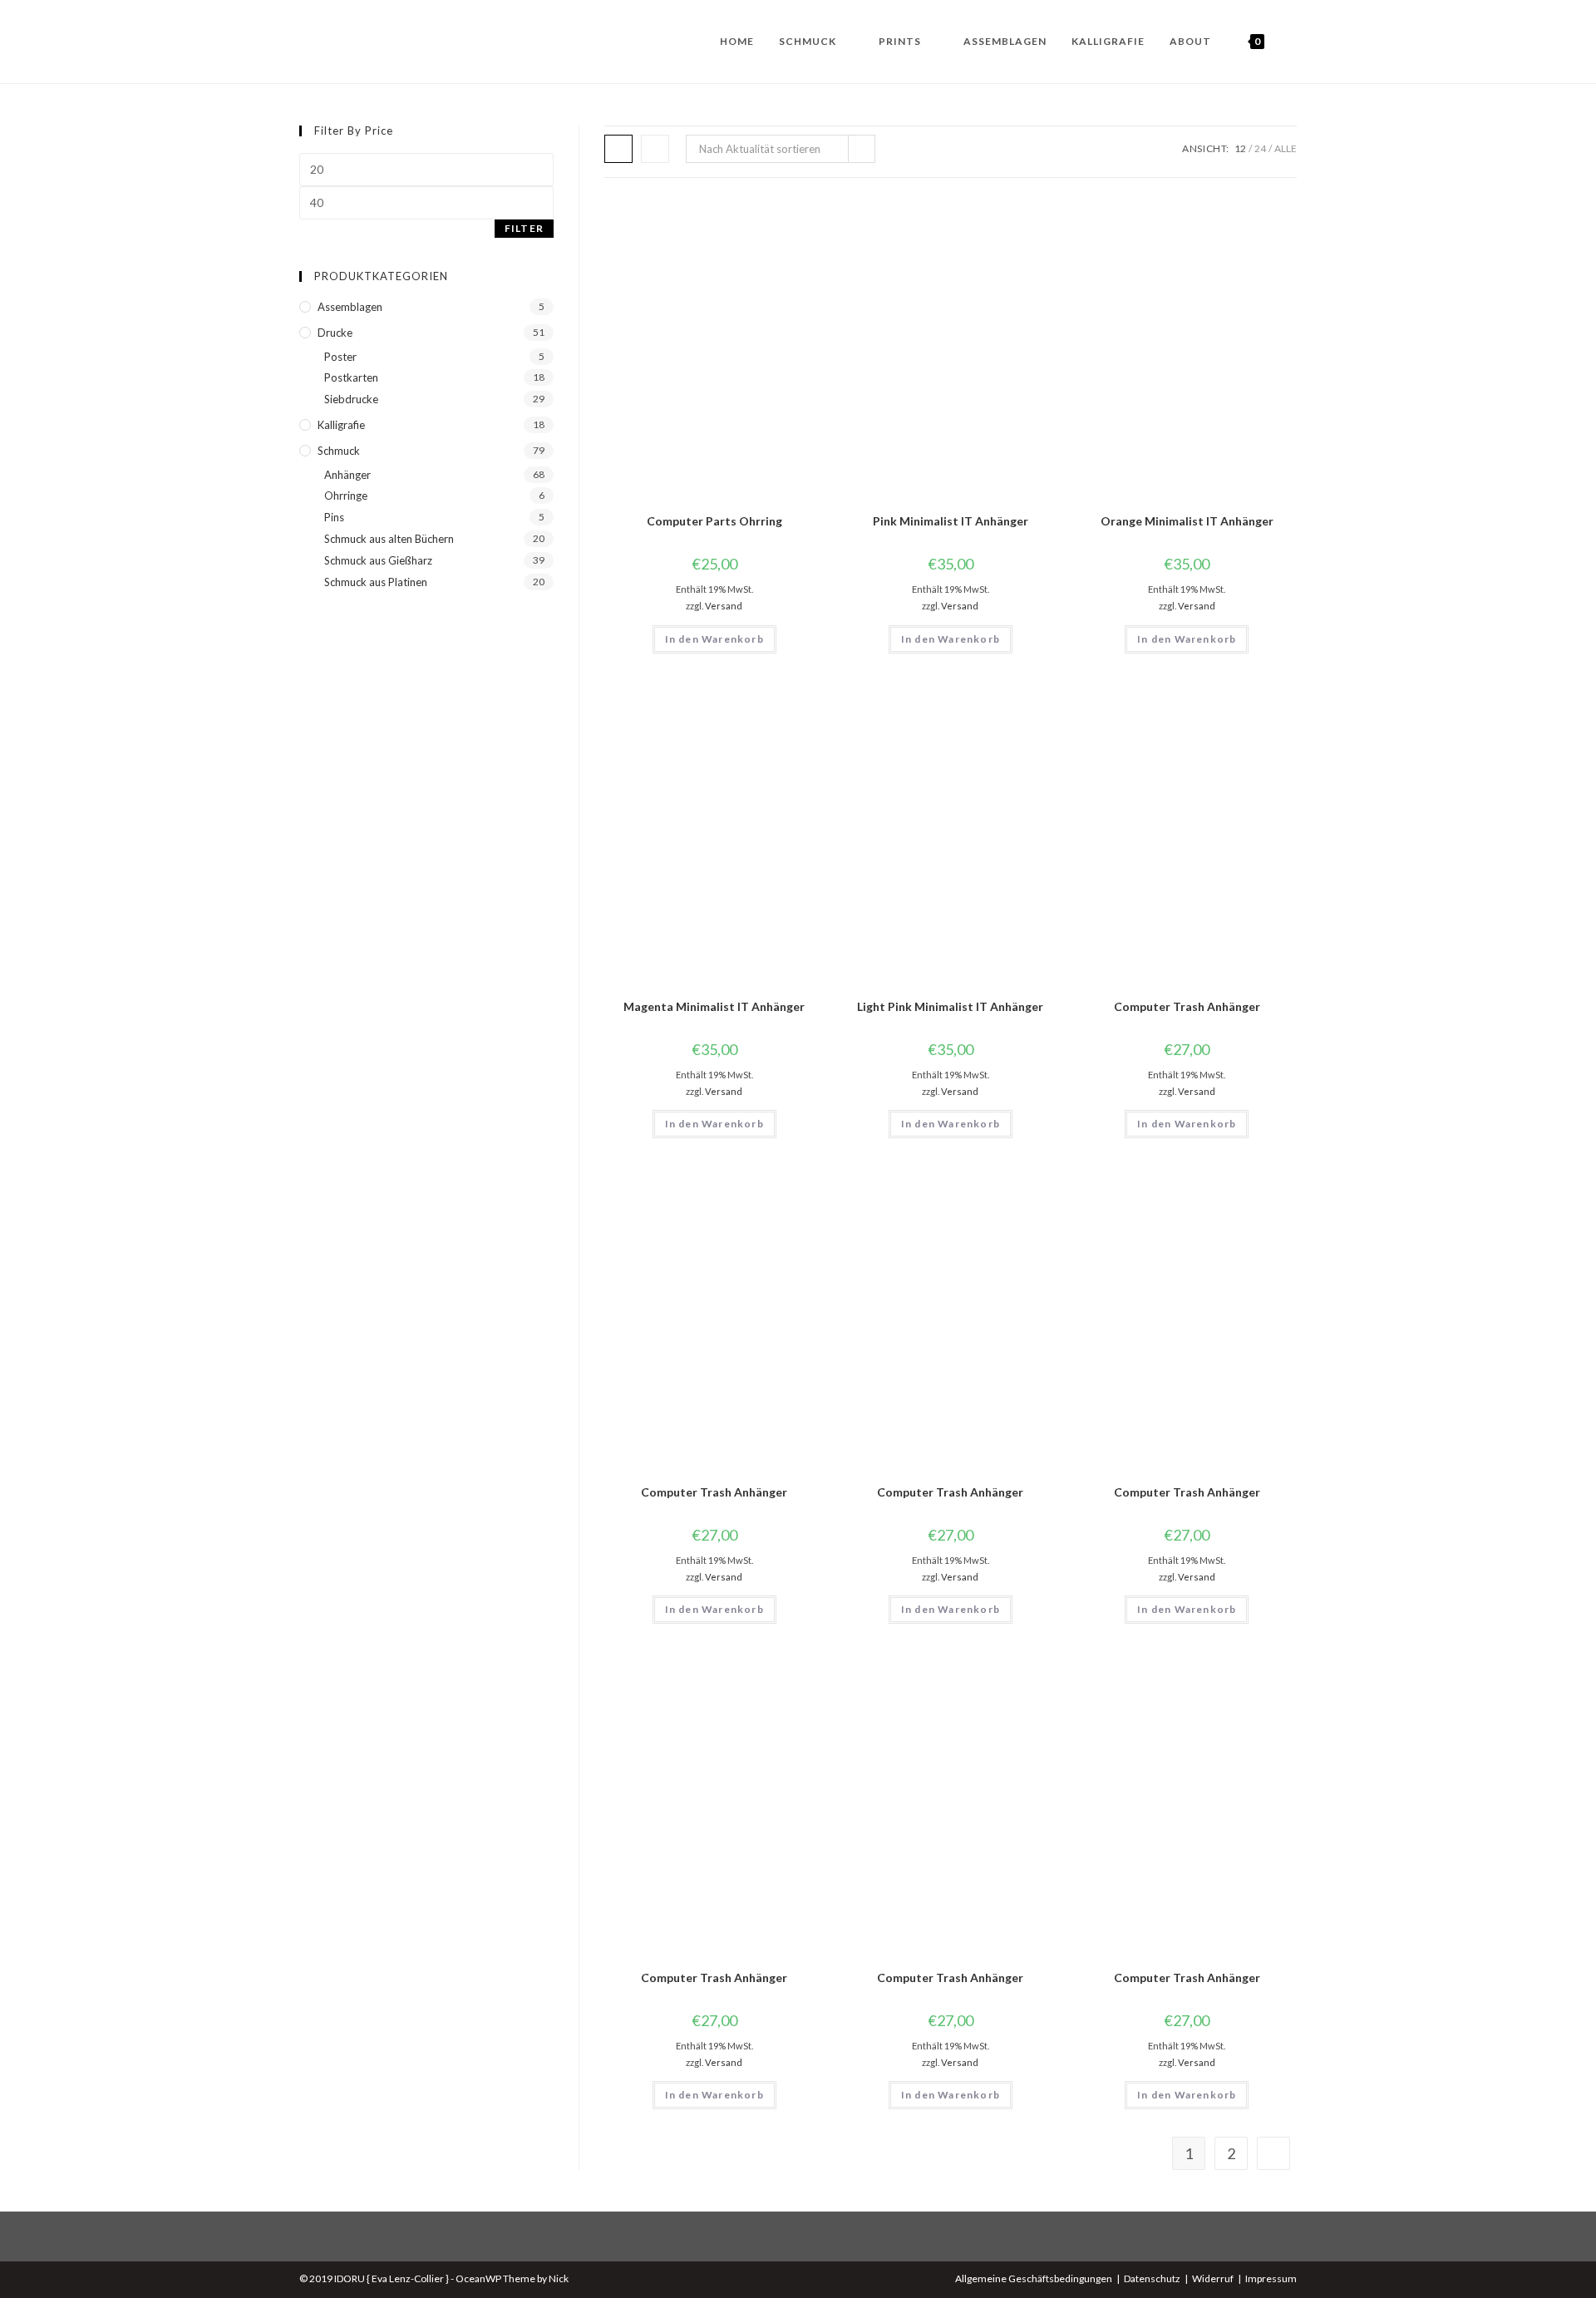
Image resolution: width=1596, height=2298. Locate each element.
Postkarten (351, 377)
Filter (524, 228)
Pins (334, 517)
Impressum (1271, 2278)
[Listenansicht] (655, 149)
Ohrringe (346, 496)
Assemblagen (350, 307)
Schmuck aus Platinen (376, 582)
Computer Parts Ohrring (714, 521)
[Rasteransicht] (618, 149)
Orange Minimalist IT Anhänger (1187, 521)
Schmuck (339, 451)
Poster (340, 357)
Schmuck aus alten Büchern (389, 539)
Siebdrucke (351, 399)
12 (1240, 148)
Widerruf (1213, 2278)
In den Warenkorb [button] (714, 639)
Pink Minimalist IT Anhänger (951, 521)
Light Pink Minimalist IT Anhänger (950, 1006)
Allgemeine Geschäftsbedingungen (1034, 2278)
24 (1260, 148)
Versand (724, 606)
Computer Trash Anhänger (1187, 1006)
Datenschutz (1152, 2278)
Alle (1286, 148)
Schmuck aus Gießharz (378, 560)
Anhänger (347, 475)
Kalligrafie (341, 425)
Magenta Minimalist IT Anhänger (714, 1006)
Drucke (335, 333)
